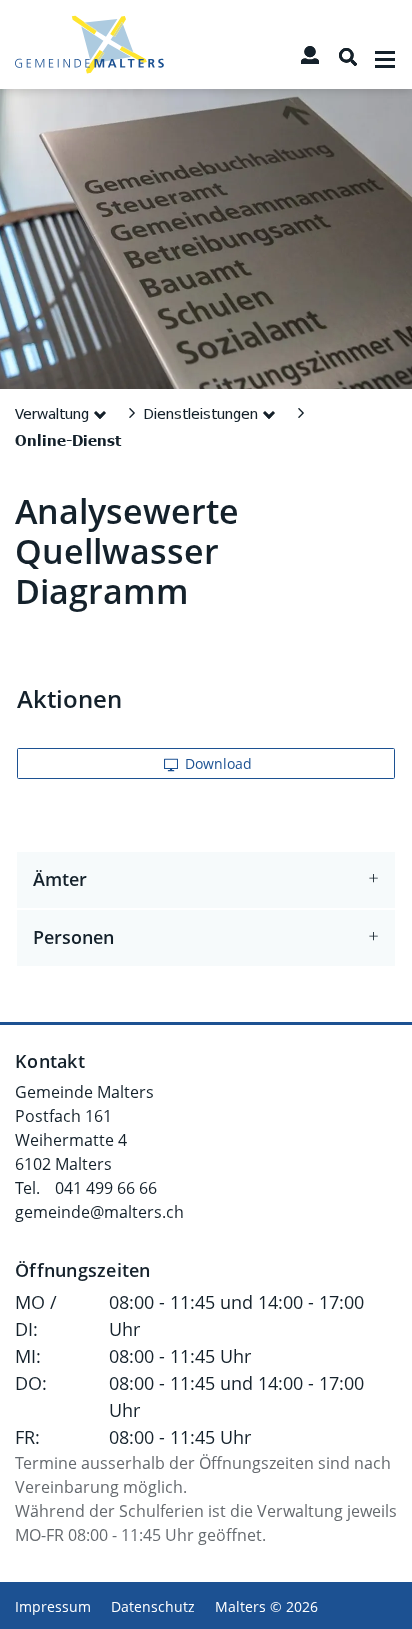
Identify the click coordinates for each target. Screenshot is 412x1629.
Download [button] (216, 763)
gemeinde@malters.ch (99, 1212)
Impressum (53, 1606)
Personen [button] (73, 938)
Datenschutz (153, 1606)
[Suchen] (348, 57)
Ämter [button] (60, 880)
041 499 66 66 (106, 1188)
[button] (64, 413)
